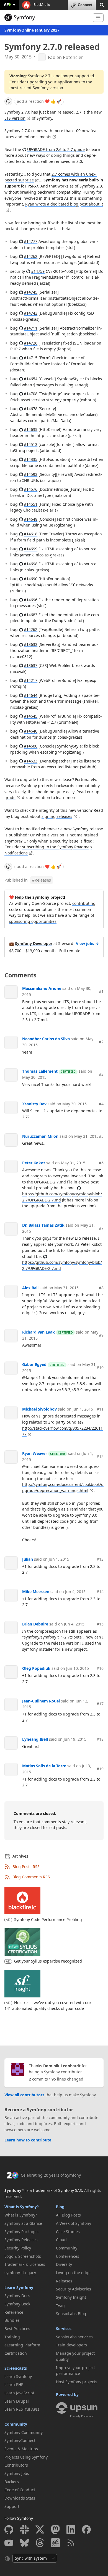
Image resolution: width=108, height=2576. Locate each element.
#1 (101, 991)
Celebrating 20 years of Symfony (51, 2175)
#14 (100, 1592)
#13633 (31, 644)
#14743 (31, 313)
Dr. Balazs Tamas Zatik (43, 1225)
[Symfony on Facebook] (86, 2529)
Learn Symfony (19, 2288)
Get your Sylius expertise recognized (48, 1961)
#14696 (31, 600)
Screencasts (16, 2368)
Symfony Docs (17, 2296)
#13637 (31, 665)
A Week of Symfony (74, 2223)
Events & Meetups (21, 2449)
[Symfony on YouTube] (9, 2543)
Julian (28, 1559)
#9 (101, 1335)
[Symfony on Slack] (24, 2529)
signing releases (57, 816)
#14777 (31, 241)
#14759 (38, 271)
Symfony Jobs (17, 2473)
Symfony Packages (21, 2232)
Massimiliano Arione (42, 988)
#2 (101, 1042)
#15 (100, 1624)
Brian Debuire (35, 1624)
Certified (68, 1072)
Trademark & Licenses (25, 2264)
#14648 (31, 519)
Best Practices (17, 2329)
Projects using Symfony (26, 2457)
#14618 (31, 534)
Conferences (68, 2256)
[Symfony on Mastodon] (55, 2529)
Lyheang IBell (35, 1739)
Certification (16, 2353)
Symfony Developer (34, 943)
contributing (84, 903)
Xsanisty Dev (34, 1104)
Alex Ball (30, 1288)
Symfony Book (17, 2304)
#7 (101, 1228)
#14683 (31, 615)
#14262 (31, 256)
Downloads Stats (20, 2498)
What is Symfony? (22, 2207)
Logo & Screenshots (23, 2256)
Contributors (16, 2465)
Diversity (64, 2264)
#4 (101, 1104)
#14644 (31, 695)
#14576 (31, 489)
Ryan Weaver (35, 1453)
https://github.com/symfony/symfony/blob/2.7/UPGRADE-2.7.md (62, 1197)
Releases (42, 880)
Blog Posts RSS (26, 1867)
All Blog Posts (68, 2215)
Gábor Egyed (34, 1364)
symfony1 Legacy (20, 2273)
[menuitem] (28, 2215)
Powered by (67, 2394)
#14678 (31, 409)
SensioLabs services (74, 2337)
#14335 (31, 459)
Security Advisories (74, 2289)
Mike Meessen (36, 1592)
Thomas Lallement (40, 1071)
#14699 (31, 549)
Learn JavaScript (19, 2393)
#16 (100, 1668)
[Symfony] (46, 17)
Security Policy (18, 2248)
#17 (100, 1704)
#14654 (31, 379)
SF (8, 5)
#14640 (31, 731)
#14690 (31, 579)
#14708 (31, 394)
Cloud (61, 2240)
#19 (100, 1769)
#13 (100, 1559)
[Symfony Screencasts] (55, 2543)
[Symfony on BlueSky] (24, 2543)
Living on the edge (73, 2273)
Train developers (71, 2345)
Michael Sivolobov (39, 1409)
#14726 (31, 343)
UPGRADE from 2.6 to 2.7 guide (56, 149)
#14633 (31, 761)
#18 (100, 1739)
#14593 (31, 474)
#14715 (31, 358)
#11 (100, 1409)
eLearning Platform (22, 2345)
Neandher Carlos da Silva (46, 1039)
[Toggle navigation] (98, 18)
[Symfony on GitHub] (9, 2529)
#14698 (31, 564)
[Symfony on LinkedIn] (71, 2529)
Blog (60, 2207)
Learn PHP (14, 2384)
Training (12, 2337)
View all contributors (24, 2095)
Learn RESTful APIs (22, 2409)
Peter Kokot (34, 1163)
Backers (12, 2482)
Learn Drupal (17, 2401)
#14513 (31, 444)
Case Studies (68, 2232)
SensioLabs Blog (71, 2314)
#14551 (31, 504)
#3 (101, 1074)
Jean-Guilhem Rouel (41, 1701)
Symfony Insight (71, 2297)
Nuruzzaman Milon (40, 1136)
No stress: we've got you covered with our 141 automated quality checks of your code (48, 2005)
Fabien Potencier (65, 57)
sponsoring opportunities (33, 921)
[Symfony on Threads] (40, 2543)
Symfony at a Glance (23, 2223)
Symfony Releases (21, 2240)
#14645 (31, 716)
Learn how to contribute (28, 2140)
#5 (101, 1136)
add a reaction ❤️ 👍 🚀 (39, 101)
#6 (101, 1163)
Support (12, 2506)
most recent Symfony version (36, 88)
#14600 (31, 746)
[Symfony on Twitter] (40, 2529)
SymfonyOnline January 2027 (32, 30)
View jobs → (87, 943)
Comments (20, 975)
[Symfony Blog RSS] (71, 2543)
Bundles (12, 2320)
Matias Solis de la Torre (44, 1766)
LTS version (15, 118)
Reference (14, 2312)
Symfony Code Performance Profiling (48, 1919)
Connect (85, 5)
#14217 (31, 680)
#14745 (31, 292)
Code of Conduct (20, 2490)
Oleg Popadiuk (36, 1668)
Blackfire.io (41, 5)
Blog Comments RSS (31, 1877)
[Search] (102, 5)
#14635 (31, 429)
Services (64, 2329)
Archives (20, 1856)
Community (16, 2424)
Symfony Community (24, 2432)
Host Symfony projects (77, 2382)
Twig (60, 2306)
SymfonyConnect (20, 2440)
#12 (100, 1456)
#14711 (31, 328)
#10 (100, 1367)
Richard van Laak (38, 1332)
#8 (101, 1288)
